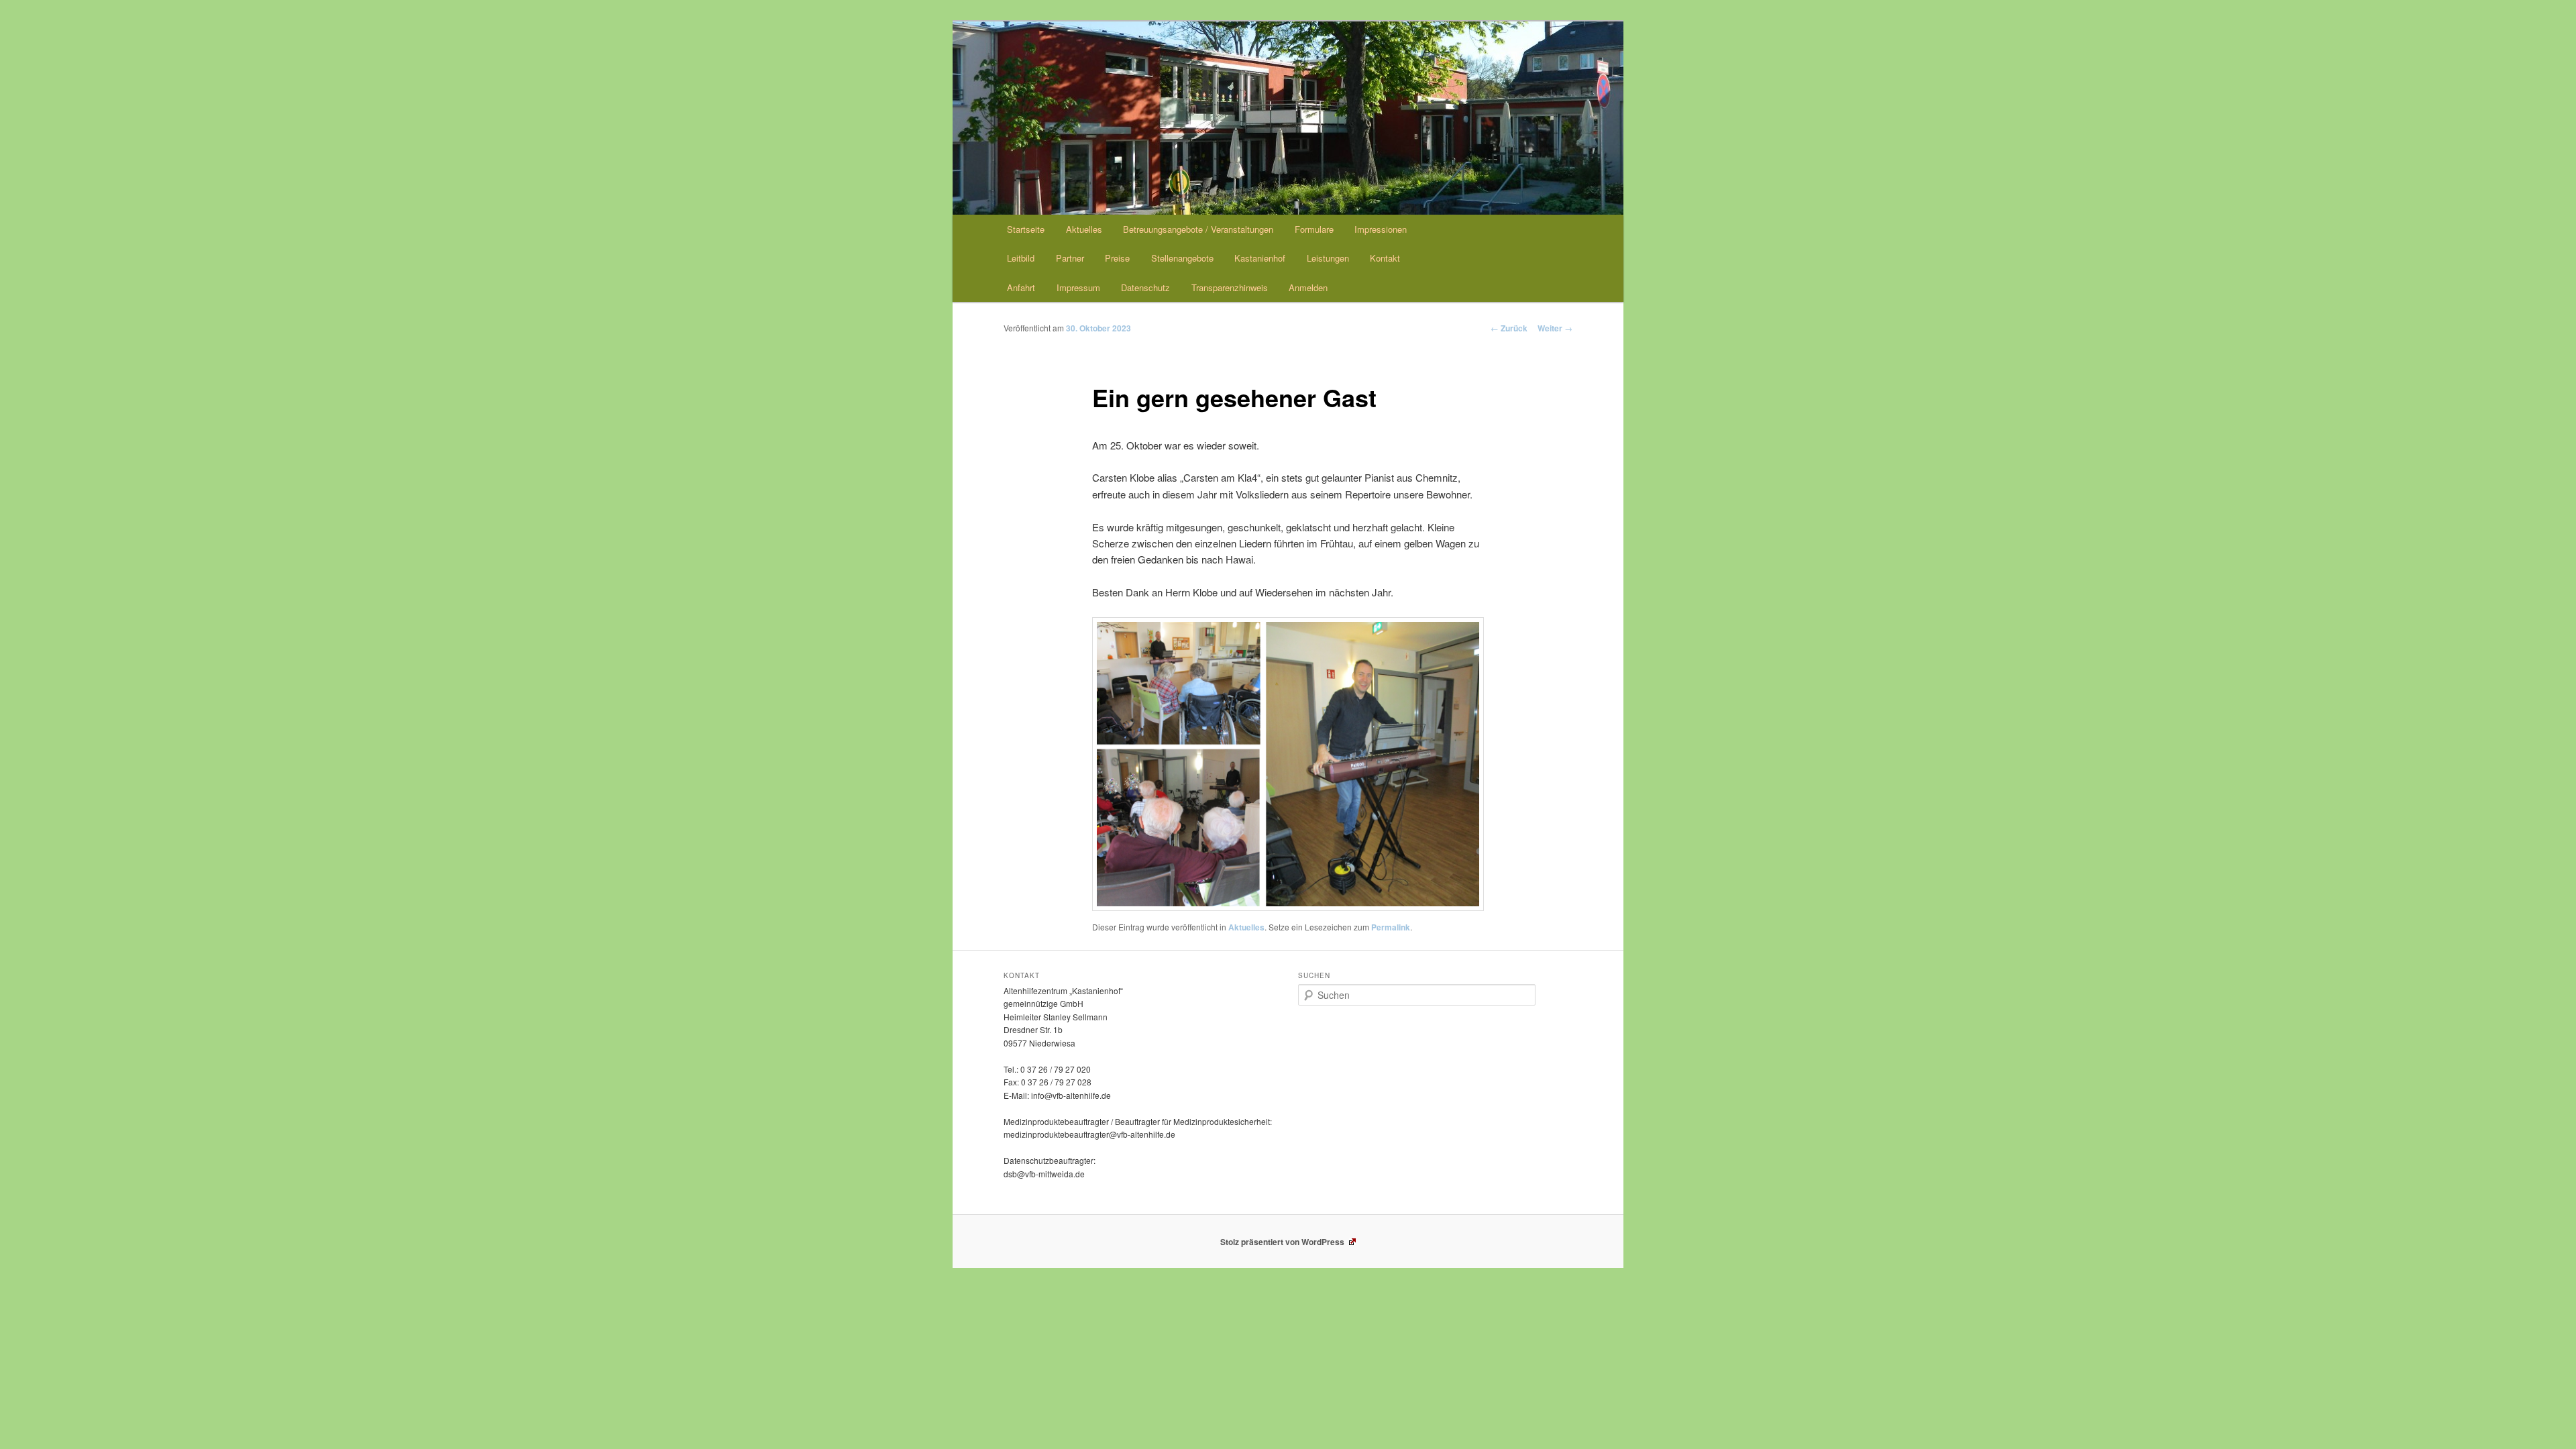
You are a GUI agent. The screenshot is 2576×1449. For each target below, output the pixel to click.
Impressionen (1381, 229)
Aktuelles (1084, 229)
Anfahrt (1021, 287)
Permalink (1391, 927)
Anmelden (1308, 287)
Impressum (1078, 287)
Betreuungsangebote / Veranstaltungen (1198, 229)
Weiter (1555, 328)
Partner (1070, 258)
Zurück (1509, 328)
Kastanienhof (1260, 258)
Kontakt (1385, 258)
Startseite (1026, 229)
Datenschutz (1145, 287)
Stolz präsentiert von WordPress (1283, 1242)
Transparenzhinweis (1230, 287)
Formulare (1314, 229)
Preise (1117, 258)
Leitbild (1021, 258)
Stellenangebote (1182, 258)
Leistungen (1328, 258)
